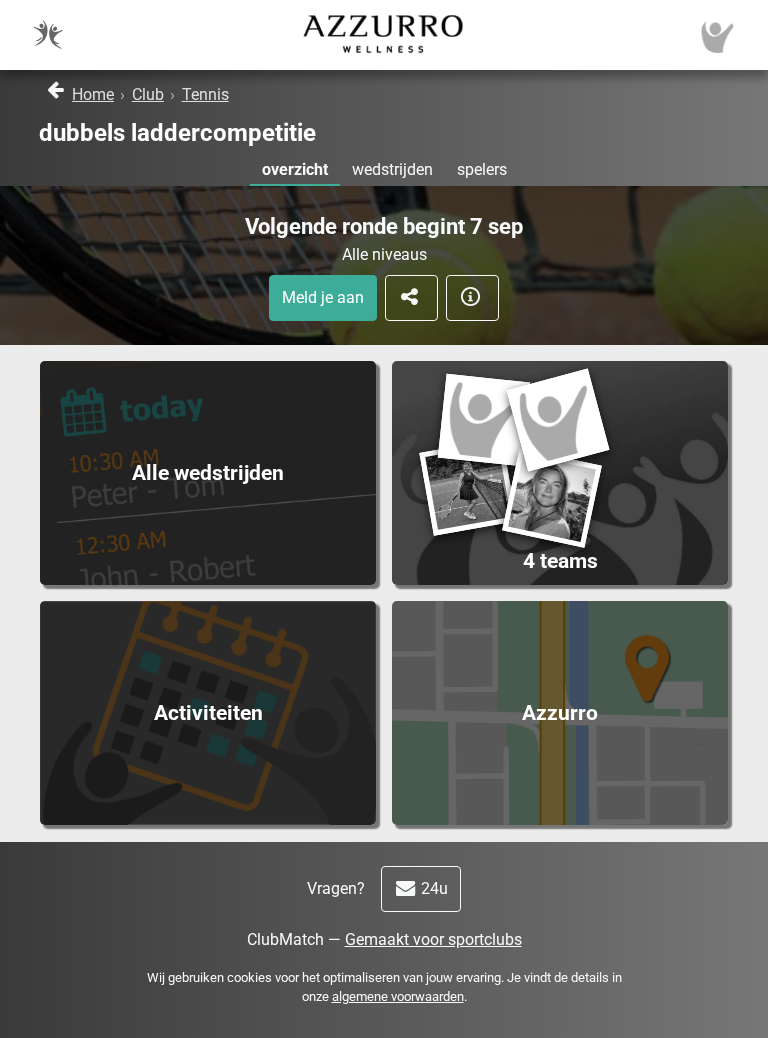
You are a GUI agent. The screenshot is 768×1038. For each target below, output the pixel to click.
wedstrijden (392, 169)
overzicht (295, 169)
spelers (482, 169)
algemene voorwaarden (398, 996)
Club (148, 94)
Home (93, 94)
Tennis (205, 94)
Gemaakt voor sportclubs (433, 939)
